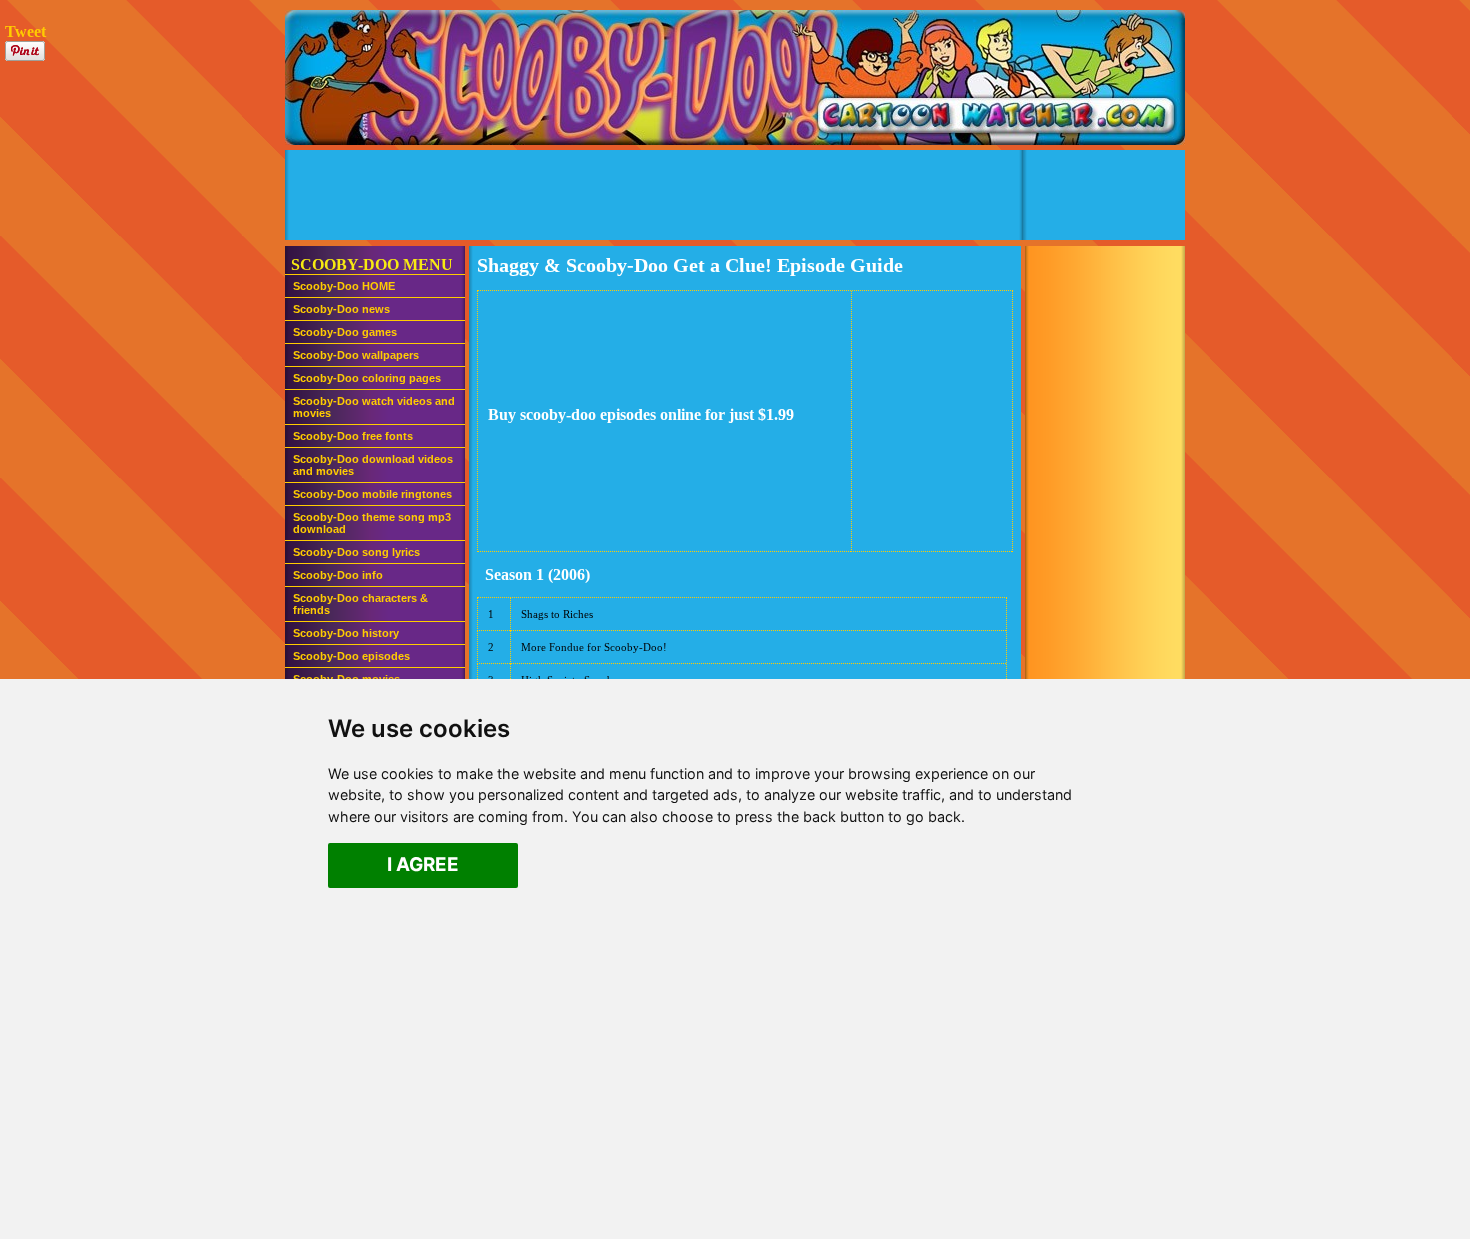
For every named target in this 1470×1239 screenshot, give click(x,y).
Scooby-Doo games (345, 332)
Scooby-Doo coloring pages (367, 378)
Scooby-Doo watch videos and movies (374, 407)
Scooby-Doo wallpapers (356, 355)
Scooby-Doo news (341, 309)
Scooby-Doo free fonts (353, 436)
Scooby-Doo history (346, 633)
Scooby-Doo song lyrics (356, 552)
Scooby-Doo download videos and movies (373, 465)
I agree (423, 865)
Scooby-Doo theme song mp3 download (372, 523)
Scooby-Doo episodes (351, 656)
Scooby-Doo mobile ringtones (372, 494)
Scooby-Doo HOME (344, 286)
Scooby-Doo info (338, 575)
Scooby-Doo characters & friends (360, 604)
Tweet (25, 31)
